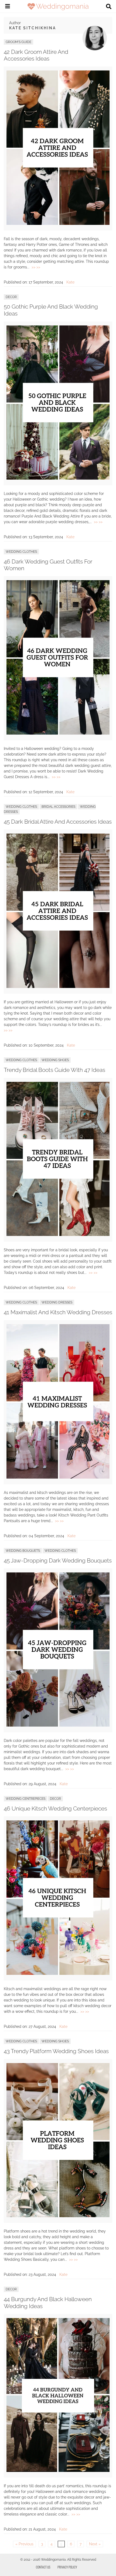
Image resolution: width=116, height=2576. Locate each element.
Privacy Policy (67, 2567)
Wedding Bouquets (23, 1551)
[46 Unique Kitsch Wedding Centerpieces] (58, 1973)
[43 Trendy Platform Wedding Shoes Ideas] (58, 2216)
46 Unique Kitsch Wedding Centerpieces (55, 1808)
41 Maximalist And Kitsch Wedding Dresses (58, 1312)
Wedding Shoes (55, 1060)
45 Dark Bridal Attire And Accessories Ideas (58, 822)
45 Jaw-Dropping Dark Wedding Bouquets (58, 1560)
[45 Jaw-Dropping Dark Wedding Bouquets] (58, 1725)
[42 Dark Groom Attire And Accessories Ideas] (58, 224)
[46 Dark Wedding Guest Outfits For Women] (58, 733)
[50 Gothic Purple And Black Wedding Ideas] (58, 478)
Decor (11, 297)
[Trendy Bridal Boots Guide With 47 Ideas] (58, 1235)
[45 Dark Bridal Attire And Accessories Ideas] (58, 987)
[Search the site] (109, 7)
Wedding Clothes (21, 552)
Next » (95, 2544)
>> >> (36, 267)
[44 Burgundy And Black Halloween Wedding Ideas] (58, 2471)
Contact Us (43, 2567)
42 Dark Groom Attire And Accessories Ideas (36, 55)
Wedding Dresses (57, 1302)
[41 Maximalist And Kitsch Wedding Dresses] (58, 1477)
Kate (70, 282)
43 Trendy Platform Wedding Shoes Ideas (56, 2051)
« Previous (24, 2544)
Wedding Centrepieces (25, 1799)
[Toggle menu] (8, 7)
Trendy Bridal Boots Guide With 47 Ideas (54, 1070)
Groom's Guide (18, 42)
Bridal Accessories (58, 807)
